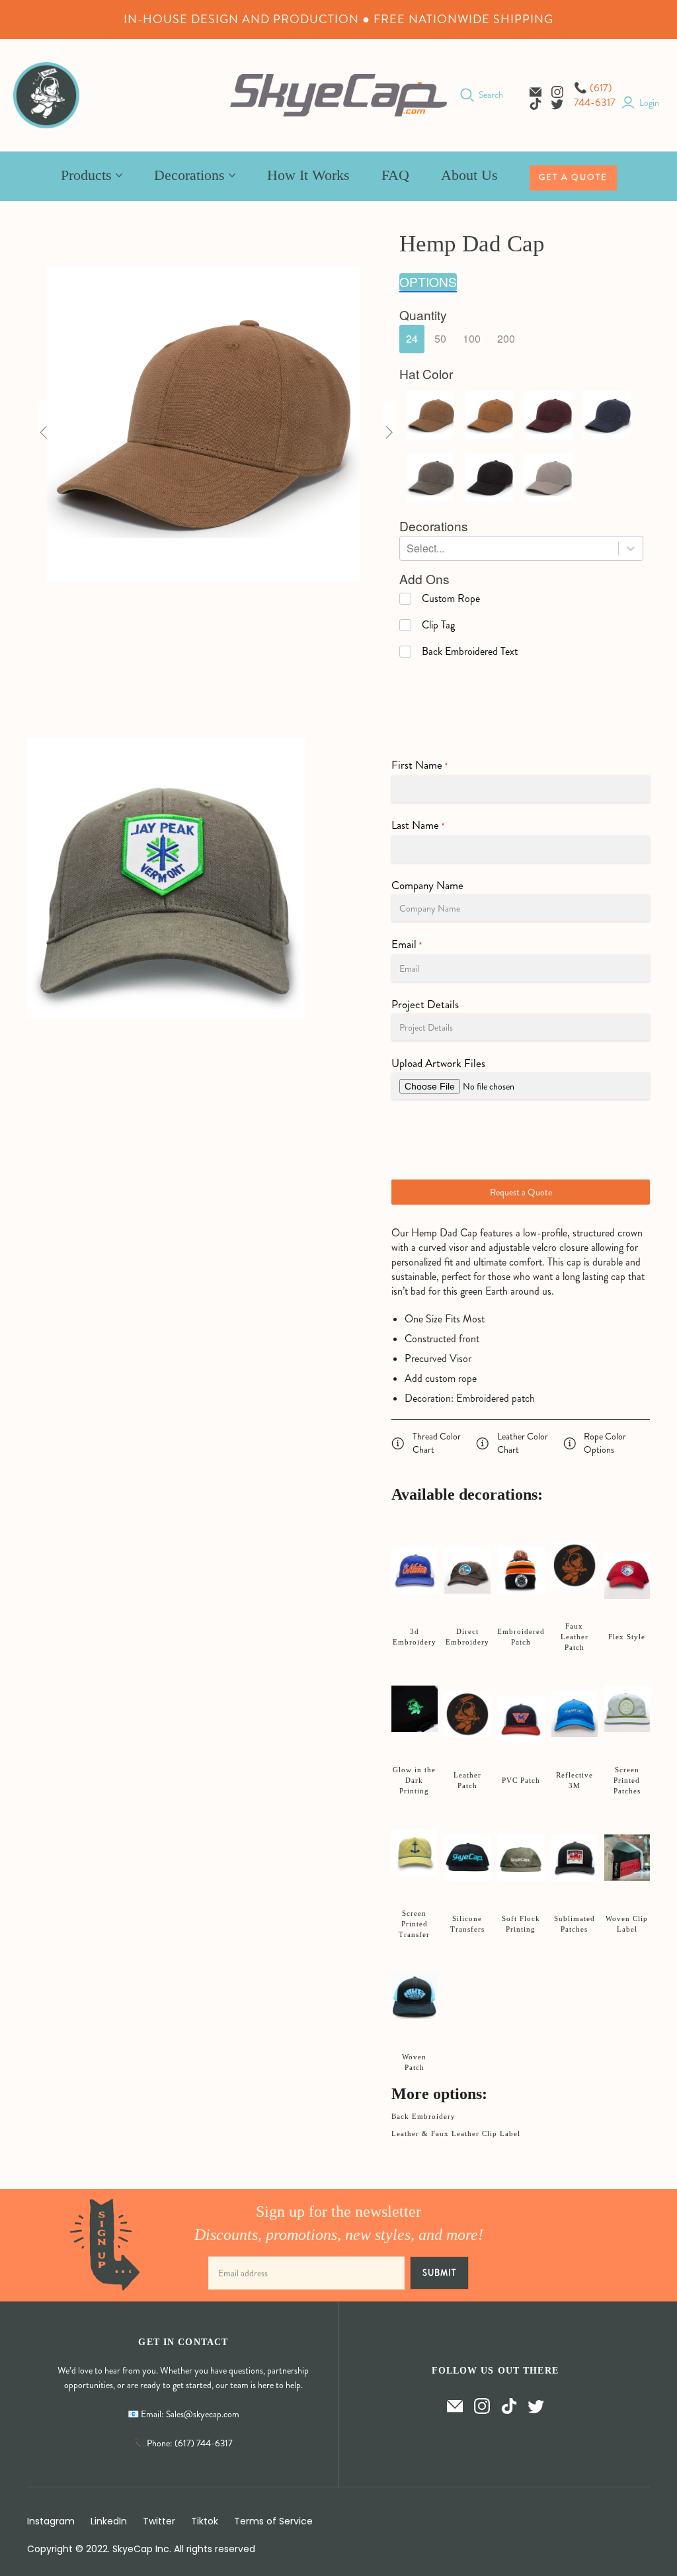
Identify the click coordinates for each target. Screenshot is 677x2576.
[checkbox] (440, 599)
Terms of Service (273, 2521)
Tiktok (205, 2521)
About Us (469, 175)
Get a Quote (573, 177)
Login (649, 103)
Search (491, 95)
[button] (412, 339)
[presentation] (423, 315)
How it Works (308, 175)
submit (439, 2273)
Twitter (159, 2521)
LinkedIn (109, 2521)
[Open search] (467, 95)
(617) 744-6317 (595, 95)
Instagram (51, 2521)
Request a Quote (521, 1192)
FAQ (395, 175)
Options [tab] (428, 282)
